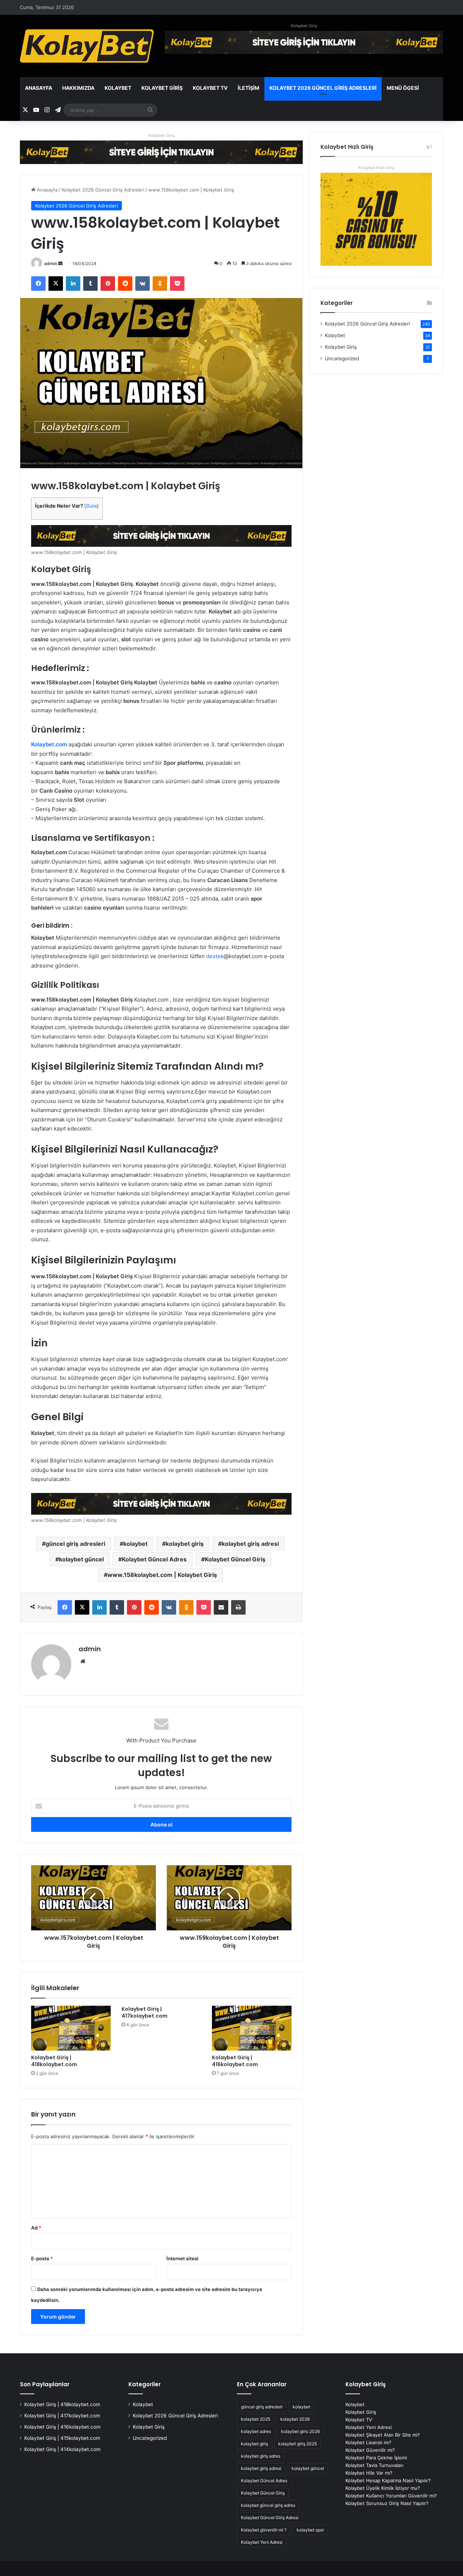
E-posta (42, 2258)
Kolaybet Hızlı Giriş (376, 168)
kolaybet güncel (81, 1559)
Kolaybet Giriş (304, 26)
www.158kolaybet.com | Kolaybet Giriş (162, 1575)
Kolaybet (118, 88)
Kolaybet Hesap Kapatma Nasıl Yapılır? (388, 2480)
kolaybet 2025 (256, 2419)
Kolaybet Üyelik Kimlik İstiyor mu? (383, 2488)
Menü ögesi (403, 88)
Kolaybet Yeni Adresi (262, 2542)
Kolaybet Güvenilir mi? (370, 2450)
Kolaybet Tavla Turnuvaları (374, 2465)
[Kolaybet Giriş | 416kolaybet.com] (252, 2028)
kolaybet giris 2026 (300, 2431)
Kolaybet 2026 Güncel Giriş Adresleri (323, 88)
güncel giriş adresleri (75, 1544)
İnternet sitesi (182, 2258)
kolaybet (135, 1544)
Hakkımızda (78, 88)
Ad (36, 2228)
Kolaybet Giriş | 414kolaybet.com (62, 2449)
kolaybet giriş (185, 1544)
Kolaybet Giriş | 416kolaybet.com (235, 2061)
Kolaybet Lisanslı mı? (368, 2442)
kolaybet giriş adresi (250, 1544)
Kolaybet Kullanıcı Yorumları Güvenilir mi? (391, 2496)
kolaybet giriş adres (261, 2456)
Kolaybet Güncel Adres (154, 1559)
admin (51, 263)
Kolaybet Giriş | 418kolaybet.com (54, 2061)
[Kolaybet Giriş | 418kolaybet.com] (71, 2028)
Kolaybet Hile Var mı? (369, 2473)
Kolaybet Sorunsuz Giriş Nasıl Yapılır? (387, 2503)
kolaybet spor (310, 2530)
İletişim (249, 88)
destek (215, 956)
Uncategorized (342, 358)
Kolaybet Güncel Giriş (235, 1559)
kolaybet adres (256, 2431)
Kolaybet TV (210, 88)
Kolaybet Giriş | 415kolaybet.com (62, 2438)
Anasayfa (39, 88)
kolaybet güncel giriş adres (268, 2505)
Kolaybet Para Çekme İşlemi (376, 2458)
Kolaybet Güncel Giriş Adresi (270, 2518)
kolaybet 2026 (295, 2419)
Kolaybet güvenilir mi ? (264, 2530)
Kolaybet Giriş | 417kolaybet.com (145, 2012)
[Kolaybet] (87, 46)
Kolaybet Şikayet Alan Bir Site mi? (383, 2435)
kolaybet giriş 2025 (298, 2444)
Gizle (92, 506)
